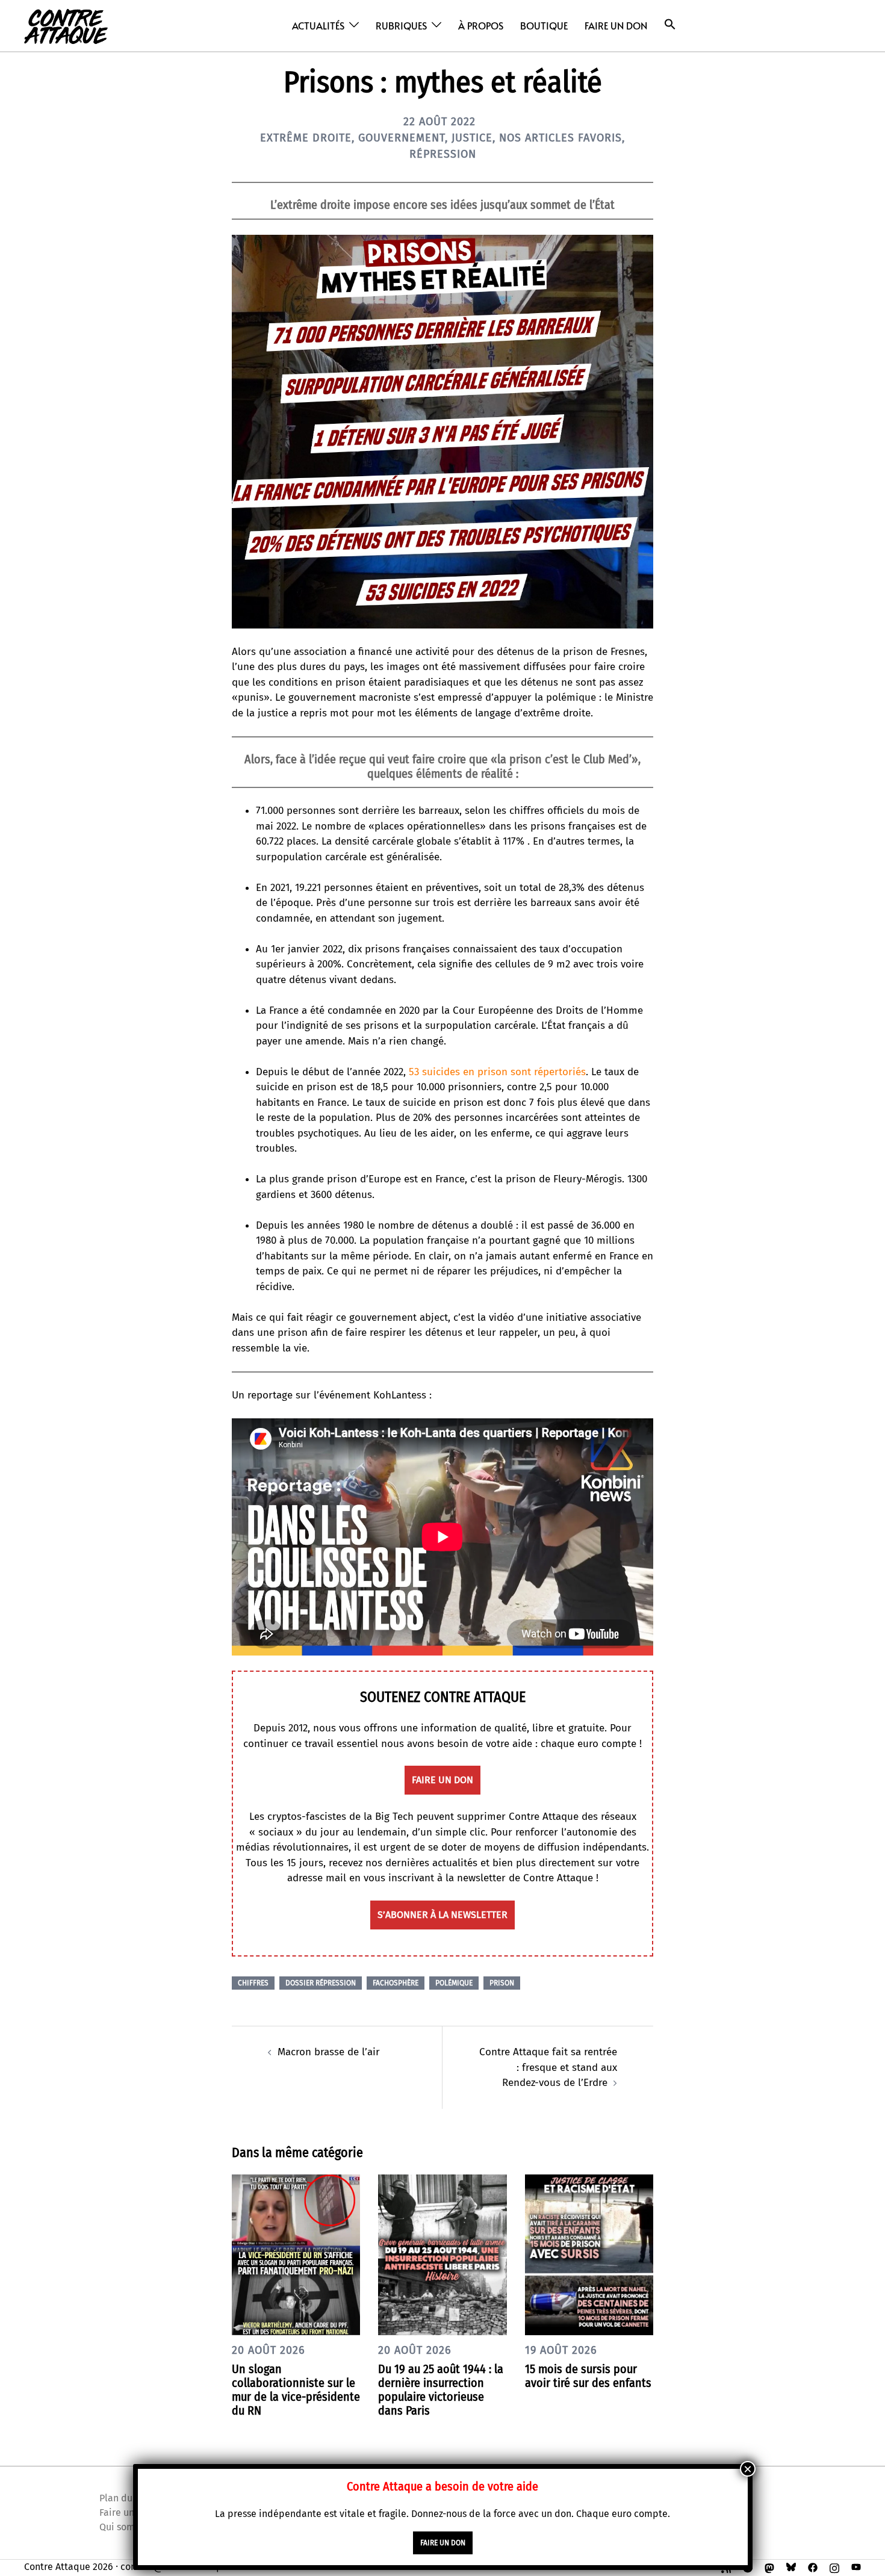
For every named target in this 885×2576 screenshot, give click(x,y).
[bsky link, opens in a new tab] (791, 2567)
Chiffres (253, 1983)
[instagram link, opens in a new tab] (834, 2567)
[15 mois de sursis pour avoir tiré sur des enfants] (589, 2254)
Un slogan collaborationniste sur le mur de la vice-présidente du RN (296, 2390)
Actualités (318, 25)
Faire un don (616, 25)
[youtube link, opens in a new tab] (856, 2567)
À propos (481, 25)
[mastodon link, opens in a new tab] (769, 2567)
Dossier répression (321, 1983)
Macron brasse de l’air (329, 2052)
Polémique (454, 1983)
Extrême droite (306, 138)
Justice (472, 138)
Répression (443, 154)
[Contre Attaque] (66, 25)
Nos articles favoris (560, 138)
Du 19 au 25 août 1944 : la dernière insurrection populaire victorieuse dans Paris (441, 2390)
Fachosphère (396, 1983)
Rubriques (401, 25)
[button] (670, 24)
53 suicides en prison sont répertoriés (497, 1072)
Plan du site (125, 2498)
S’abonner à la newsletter (442, 1915)
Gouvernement (402, 138)
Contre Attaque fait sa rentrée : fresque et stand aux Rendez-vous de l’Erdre (548, 2067)
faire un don (442, 1780)
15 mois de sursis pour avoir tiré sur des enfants (588, 2376)
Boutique (544, 25)
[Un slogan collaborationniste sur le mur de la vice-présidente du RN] (296, 2254)
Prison (502, 1983)
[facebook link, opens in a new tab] (813, 2567)
